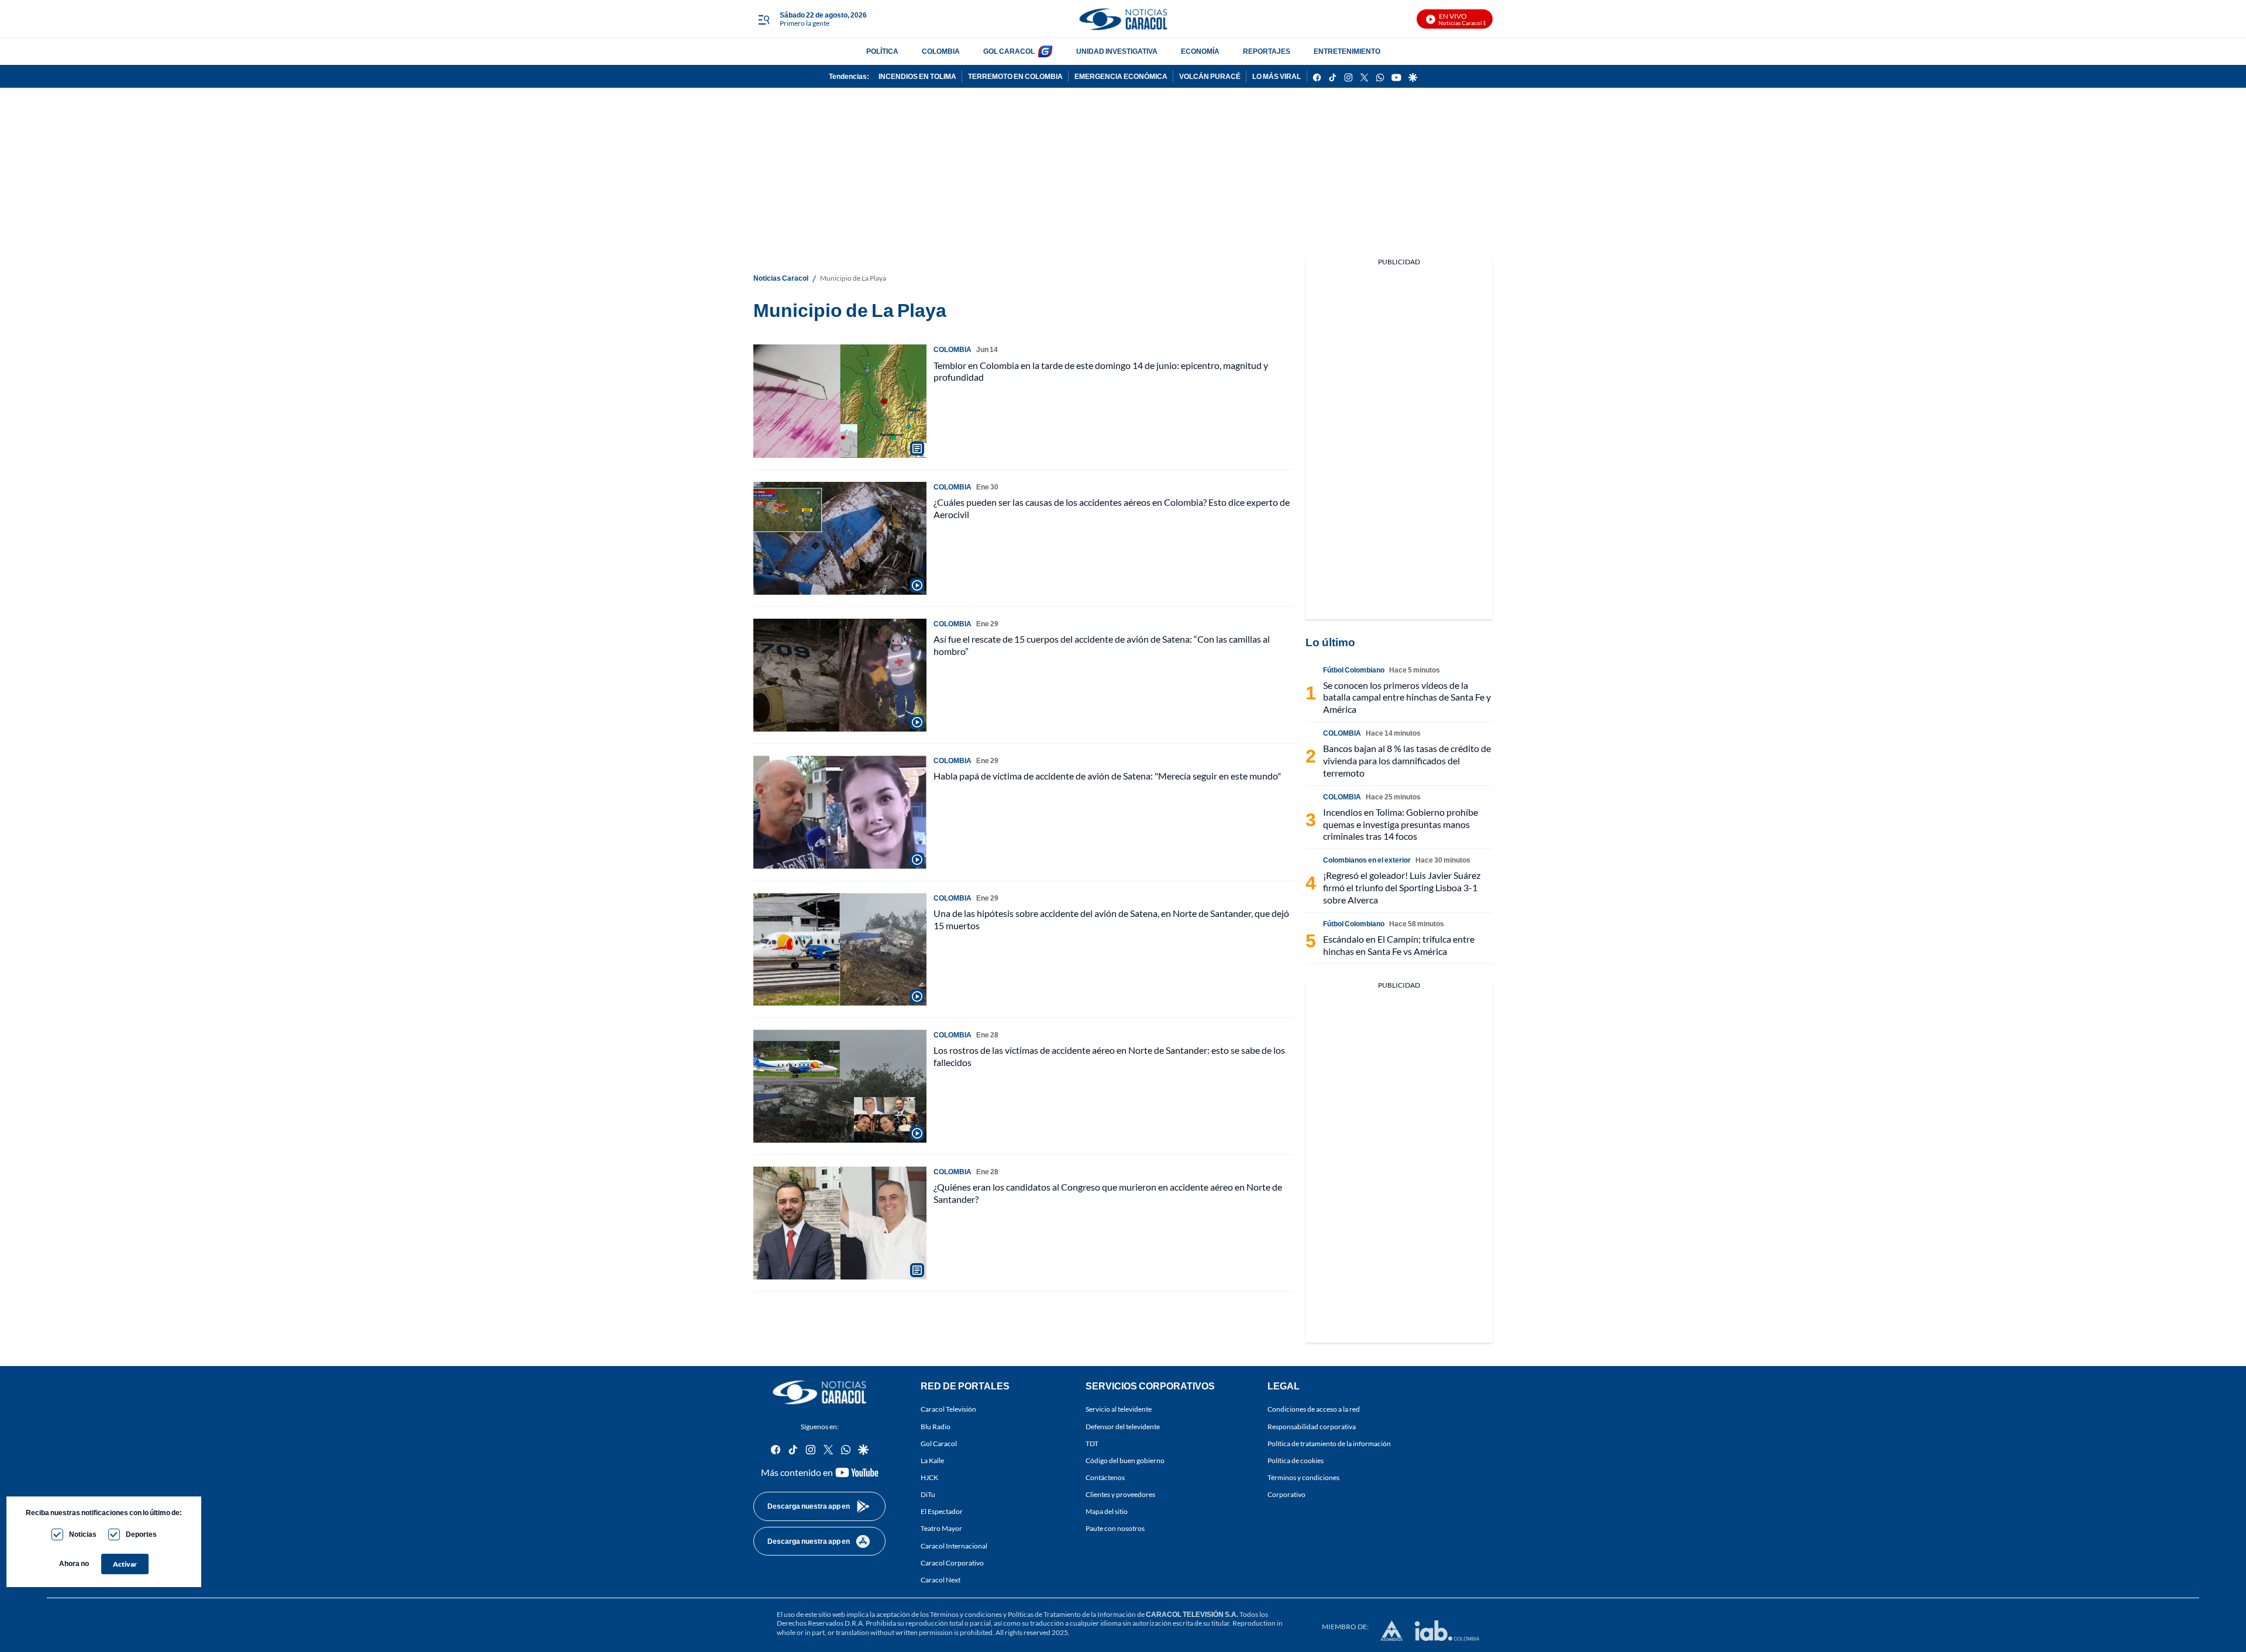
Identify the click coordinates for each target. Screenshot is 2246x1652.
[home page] (1123, 19)
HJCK (929, 1477)
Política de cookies (1296, 1460)
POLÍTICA (882, 51)
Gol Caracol (939, 1444)
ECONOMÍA (1200, 51)
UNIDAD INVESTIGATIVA (1117, 51)
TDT (1092, 1444)
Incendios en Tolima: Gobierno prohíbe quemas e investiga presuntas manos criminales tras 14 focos (1401, 824)
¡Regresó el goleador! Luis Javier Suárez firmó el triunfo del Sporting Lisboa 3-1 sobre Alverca (1402, 887)
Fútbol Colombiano (1354, 670)
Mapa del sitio (1107, 1511)
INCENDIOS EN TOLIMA (917, 76)
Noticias (83, 1534)
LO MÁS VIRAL (1277, 76)
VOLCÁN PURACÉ (1210, 76)
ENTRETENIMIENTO (1347, 51)
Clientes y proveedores (1120, 1494)
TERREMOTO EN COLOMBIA (1015, 76)
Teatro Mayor (941, 1528)
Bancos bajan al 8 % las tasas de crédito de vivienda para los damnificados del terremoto (1407, 761)
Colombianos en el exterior (1367, 860)
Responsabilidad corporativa (1312, 1426)
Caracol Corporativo (952, 1563)
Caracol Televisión (948, 1409)
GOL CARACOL (1009, 51)
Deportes (141, 1534)
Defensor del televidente (1123, 1426)
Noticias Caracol (781, 278)
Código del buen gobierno (1125, 1460)
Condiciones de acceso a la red (1314, 1409)
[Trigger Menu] (764, 19)
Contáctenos (1105, 1477)
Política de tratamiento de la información (1329, 1444)
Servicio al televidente (1119, 1409)
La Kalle (932, 1460)
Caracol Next (941, 1580)
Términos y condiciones (1303, 1477)
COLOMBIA (941, 51)
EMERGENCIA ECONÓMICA (1121, 76)
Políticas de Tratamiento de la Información (1072, 1614)
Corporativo (1286, 1494)
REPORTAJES (1267, 51)
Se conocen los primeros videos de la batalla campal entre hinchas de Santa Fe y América (1407, 697)
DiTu (928, 1494)
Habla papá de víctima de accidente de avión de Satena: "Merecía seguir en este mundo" (1107, 776)
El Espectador (942, 1511)
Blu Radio (936, 1426)
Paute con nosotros (1115, 1528)
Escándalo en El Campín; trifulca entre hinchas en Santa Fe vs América (1399, 945)
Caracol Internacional (954, 1545)
